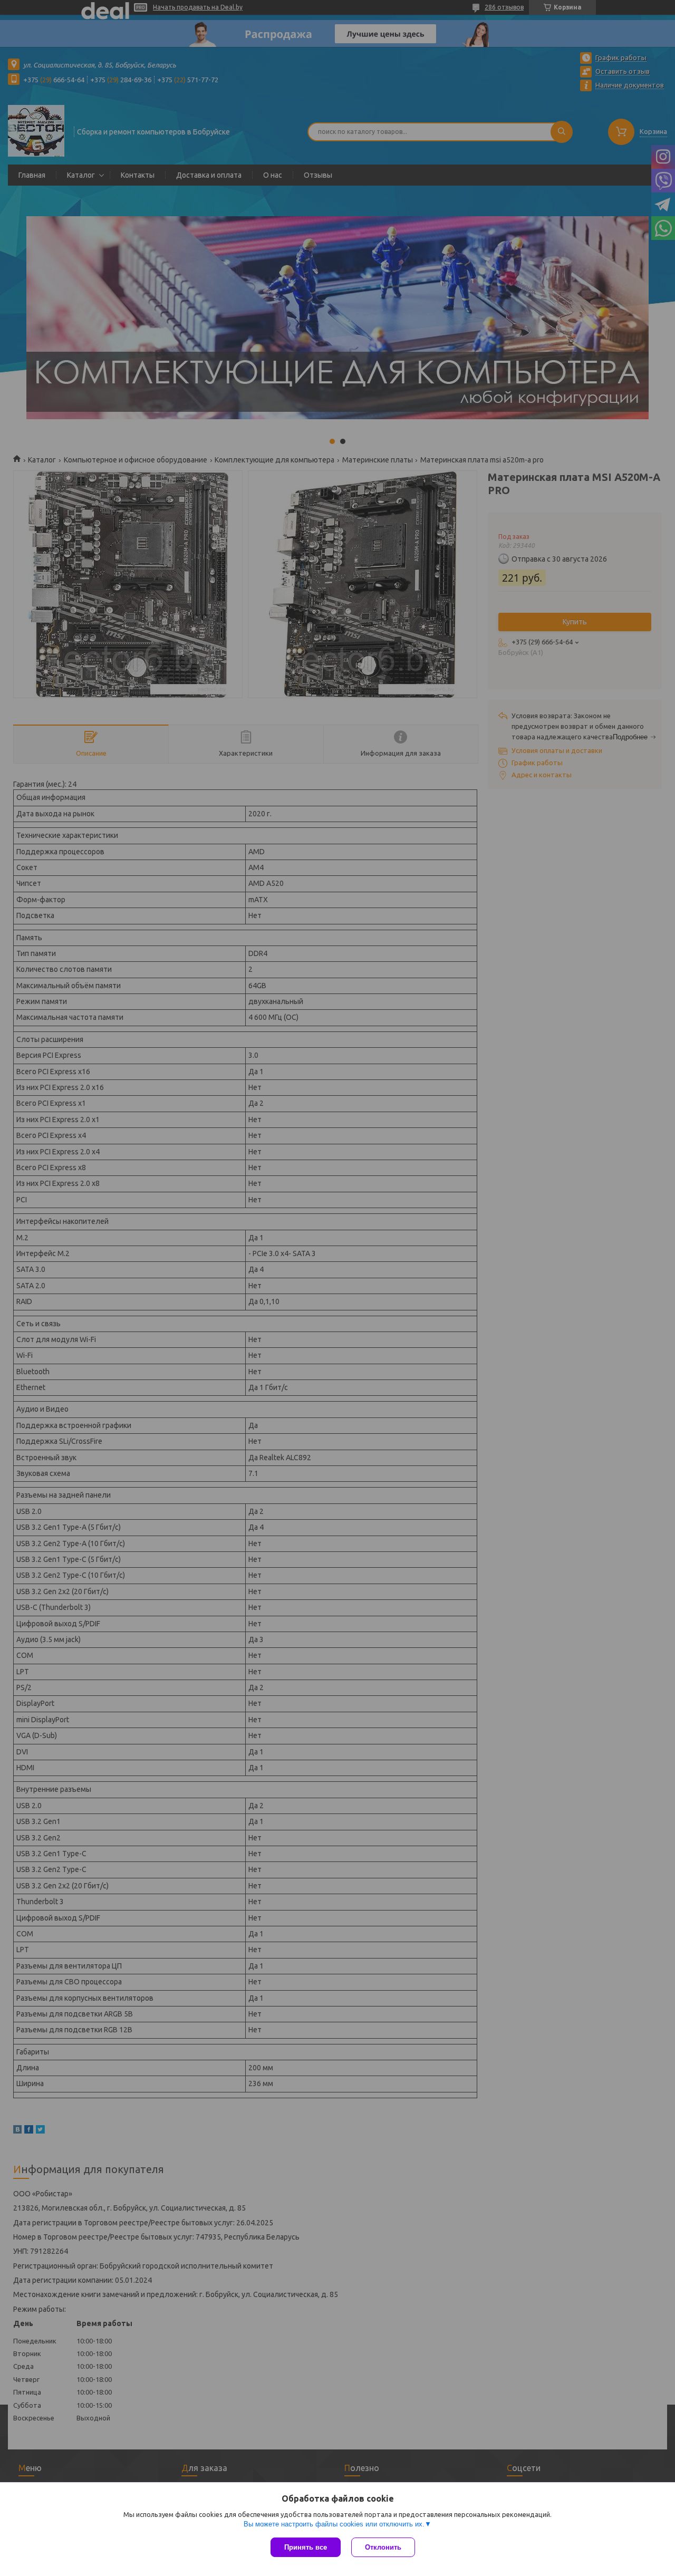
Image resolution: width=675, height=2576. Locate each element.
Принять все (306, 2547)
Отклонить (383, 2547)
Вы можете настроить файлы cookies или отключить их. (334, 2524)
